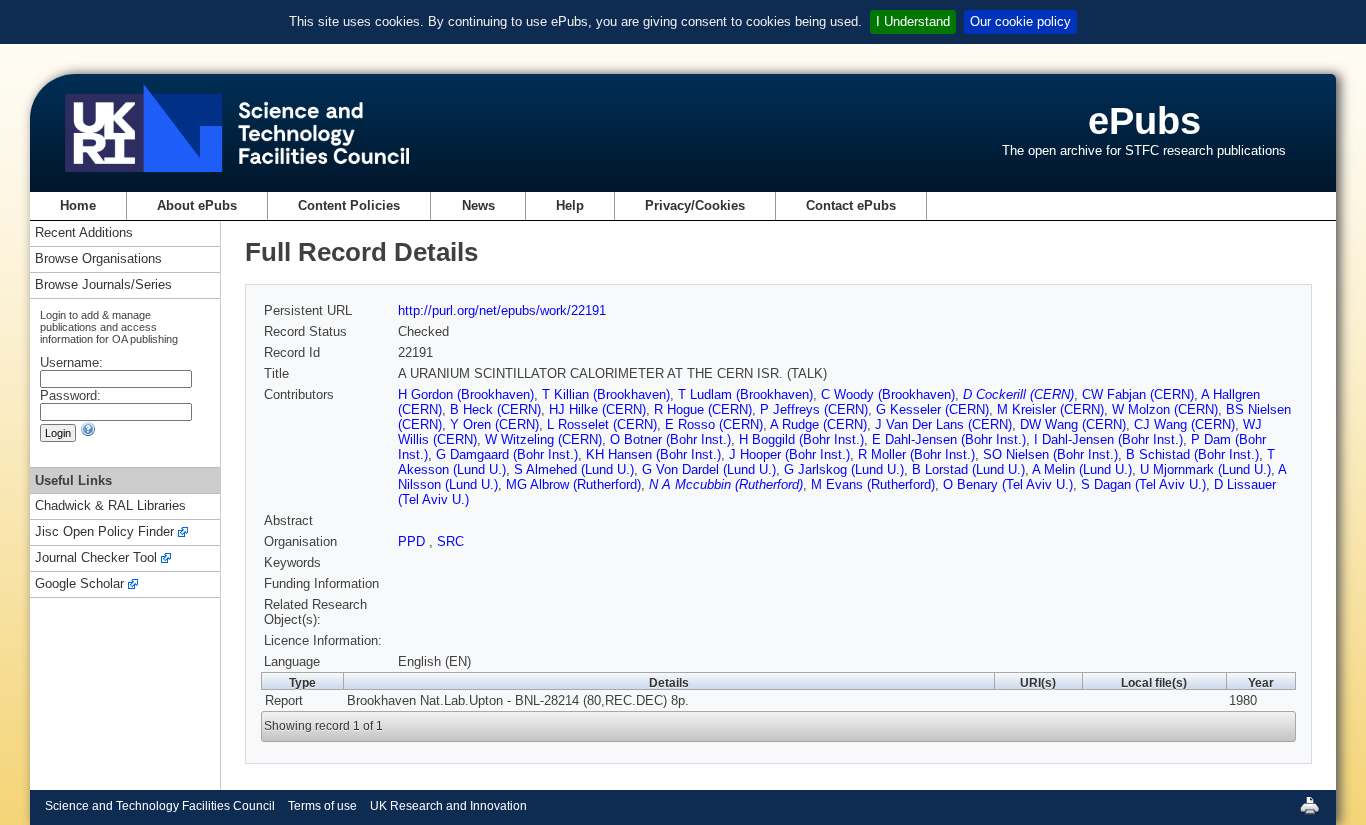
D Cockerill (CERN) (1018, 394)
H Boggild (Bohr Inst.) (801, 439)
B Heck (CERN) (495, 409)
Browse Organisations (98, 259)
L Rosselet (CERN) (602, 424)
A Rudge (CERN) (818, 424)
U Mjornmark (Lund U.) (1205, 469)
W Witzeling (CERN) (543, 439)
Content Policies (349, 205)
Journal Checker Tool (96, 558)
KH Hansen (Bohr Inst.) (653, 454)
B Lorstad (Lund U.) (968, 469)
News (478, 205)
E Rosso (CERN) (714, 424)
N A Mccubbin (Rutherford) (726, 484)
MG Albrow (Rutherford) (573, 484)
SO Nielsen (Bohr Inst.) (1050, 454)
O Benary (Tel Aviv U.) (1008, 484)
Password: (70, 395)
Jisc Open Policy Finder (104, 532)
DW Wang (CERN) (1073, 424)
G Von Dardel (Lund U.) (709, 469)
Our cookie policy (1020, 21)
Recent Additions (84, 233)
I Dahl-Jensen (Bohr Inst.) (1108, 439)
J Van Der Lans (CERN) (943, 424)
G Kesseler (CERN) (932, 409)
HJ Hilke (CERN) (597, 409)
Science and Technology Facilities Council (160, 806)
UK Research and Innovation (448, 806)
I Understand (913, 21)
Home (78, 205)
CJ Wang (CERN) (1184, 424)
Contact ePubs (851, 205)
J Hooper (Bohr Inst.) (789, 454)
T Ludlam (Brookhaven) (745, 394)
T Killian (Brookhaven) (606, 394)
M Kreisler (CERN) (1050, 409)
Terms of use (322, 806)
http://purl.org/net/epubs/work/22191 (502, 310)
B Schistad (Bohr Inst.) (1192, 454)
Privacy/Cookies (695, 205)
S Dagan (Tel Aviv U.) (1143, 484)
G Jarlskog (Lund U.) (844, 469)
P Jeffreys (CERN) (814, 409)
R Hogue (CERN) (703, 409)
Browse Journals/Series (103, 285)
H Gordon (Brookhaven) (466, 394)
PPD (413, 541)
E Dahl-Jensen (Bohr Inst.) (949, 439)
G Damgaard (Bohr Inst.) (507, 454)
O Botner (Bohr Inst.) (670, 439)
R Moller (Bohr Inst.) (916, 454)
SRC (450, 541)
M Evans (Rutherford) (873, 484)
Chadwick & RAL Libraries (110, 506)
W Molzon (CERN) (1165, 409)
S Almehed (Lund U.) (574, 469)
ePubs (1144, 120)
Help (570, 205)
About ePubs (197, 205)
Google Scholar (79, 584)
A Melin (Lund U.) (1082, 469)
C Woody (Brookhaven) (888, 394)
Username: (71, 362)
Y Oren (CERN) (494, 424)
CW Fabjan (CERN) (1138, 394)
